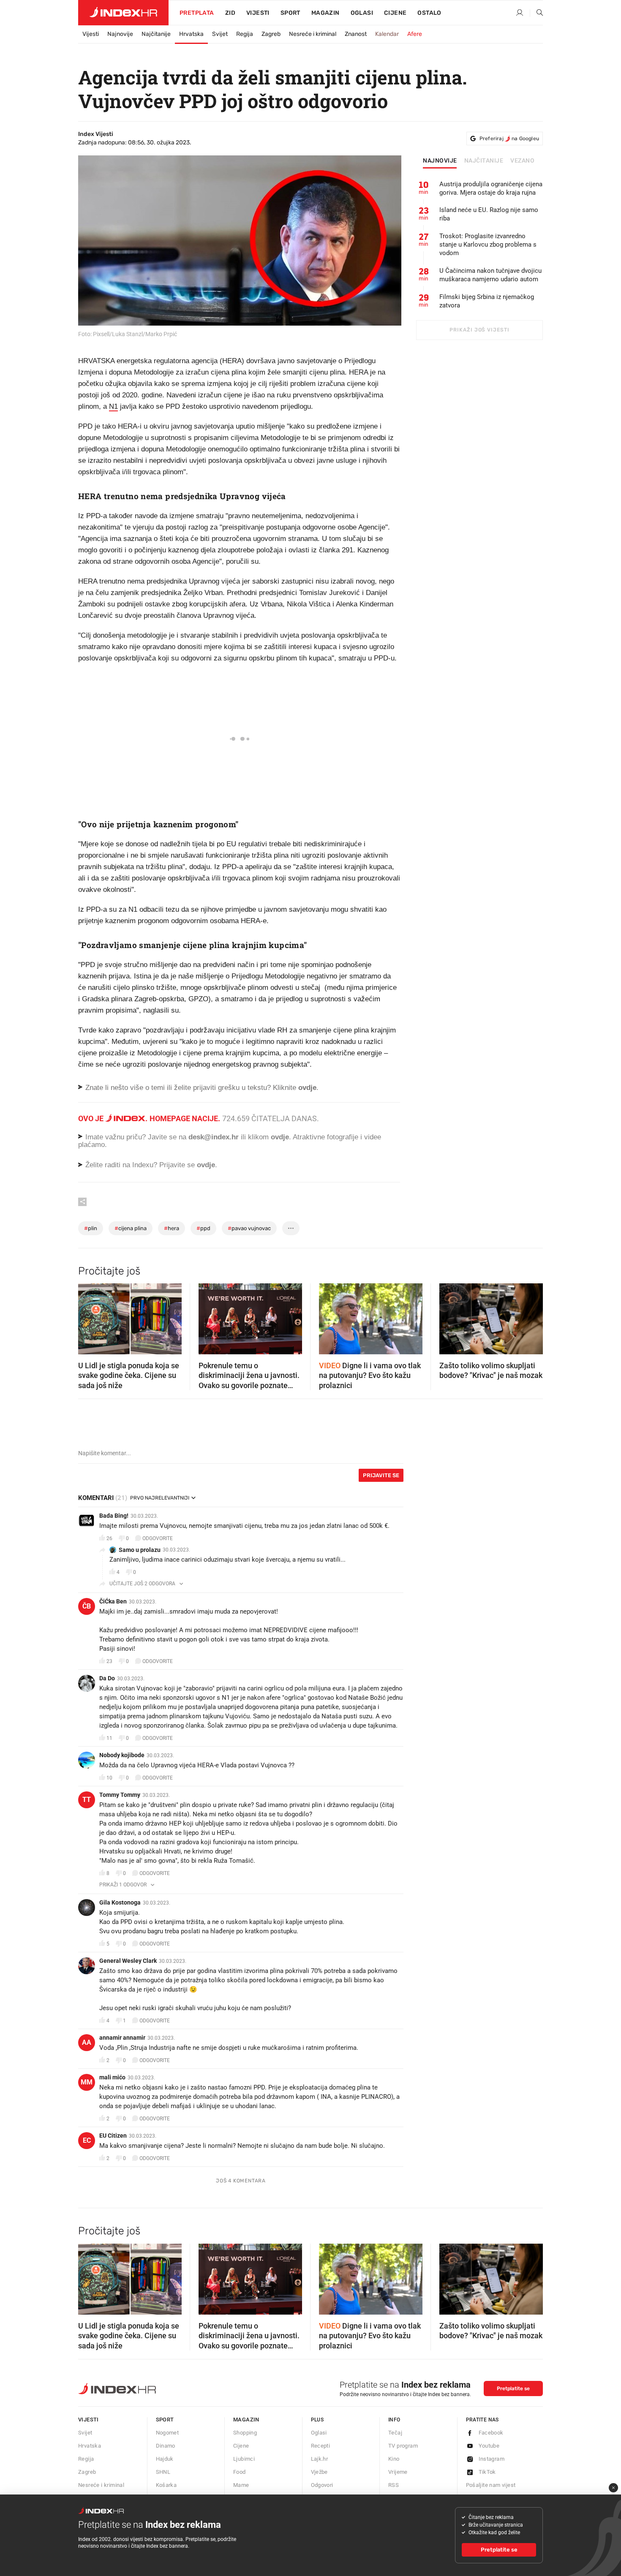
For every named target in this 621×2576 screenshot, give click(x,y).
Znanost (356, 34)
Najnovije (120, 34)
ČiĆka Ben (113, 1601)
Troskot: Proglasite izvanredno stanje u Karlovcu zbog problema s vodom (488, 245)
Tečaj (395, 2433)
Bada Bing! (114, 1516)
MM (87, 2082)
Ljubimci (244, 2459)
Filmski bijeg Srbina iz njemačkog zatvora (487, 301)
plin (91, 1228)
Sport (290, 13)
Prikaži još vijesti (479, 330)
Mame (241, 2485)
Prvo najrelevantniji (160, 1498)
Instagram (492, 2459)
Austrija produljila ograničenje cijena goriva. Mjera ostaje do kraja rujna (491, 188)
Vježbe (319, 2472)
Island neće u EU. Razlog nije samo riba (489, 214)
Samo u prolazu (140, 1550)
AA (87, 2042)
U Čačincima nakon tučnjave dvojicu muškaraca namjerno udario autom (490, 275)
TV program (403, 2446)
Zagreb (271, 34)
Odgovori (322, 2485)
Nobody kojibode (122, 1755)
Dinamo (166, 2446)
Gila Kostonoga (120, 1902)
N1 (113, 406)
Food (240, 2472)
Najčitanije (156, 34)
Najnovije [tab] (440, 161)
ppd (203, 1228)
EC (87, 2140)
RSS (394, 2485)
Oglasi (362, 13)
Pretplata (197, 13)
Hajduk (165, 2459)
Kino (394, 2459)
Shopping (245, 2433)
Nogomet (168, 2433)
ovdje (280, 1137)
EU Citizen (113, 2136)
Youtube (489, 2446)
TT (87, 1800)
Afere (415, 34)
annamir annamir (122, 2038)
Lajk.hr (320, 2459)
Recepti (321, 2446)
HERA (172, 1228)
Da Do (107, 1678)
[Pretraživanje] (537, 13)
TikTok (487, 2472)
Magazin (246, 2420)
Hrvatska (191, 34)
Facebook (491, 2433)
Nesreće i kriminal (313, 34)
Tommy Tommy (120, 1795)
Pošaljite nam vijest (491, 2485)
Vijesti (258, 13)
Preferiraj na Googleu (509, 139)
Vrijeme (398, 2472)
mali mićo (112, 2077)
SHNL (163, 2472)
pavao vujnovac (249, 1228)
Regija (245, 34)
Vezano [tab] (522, 161)
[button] (89, 1316)
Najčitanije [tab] (484, 161)
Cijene (395, 13)
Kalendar (387, 34)
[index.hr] (123, 13)
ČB (87, 1606)
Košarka (166, 2485)
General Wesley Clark (128, 1961)
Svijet (220, 34)
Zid (230, 13)
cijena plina (131, 1228)
